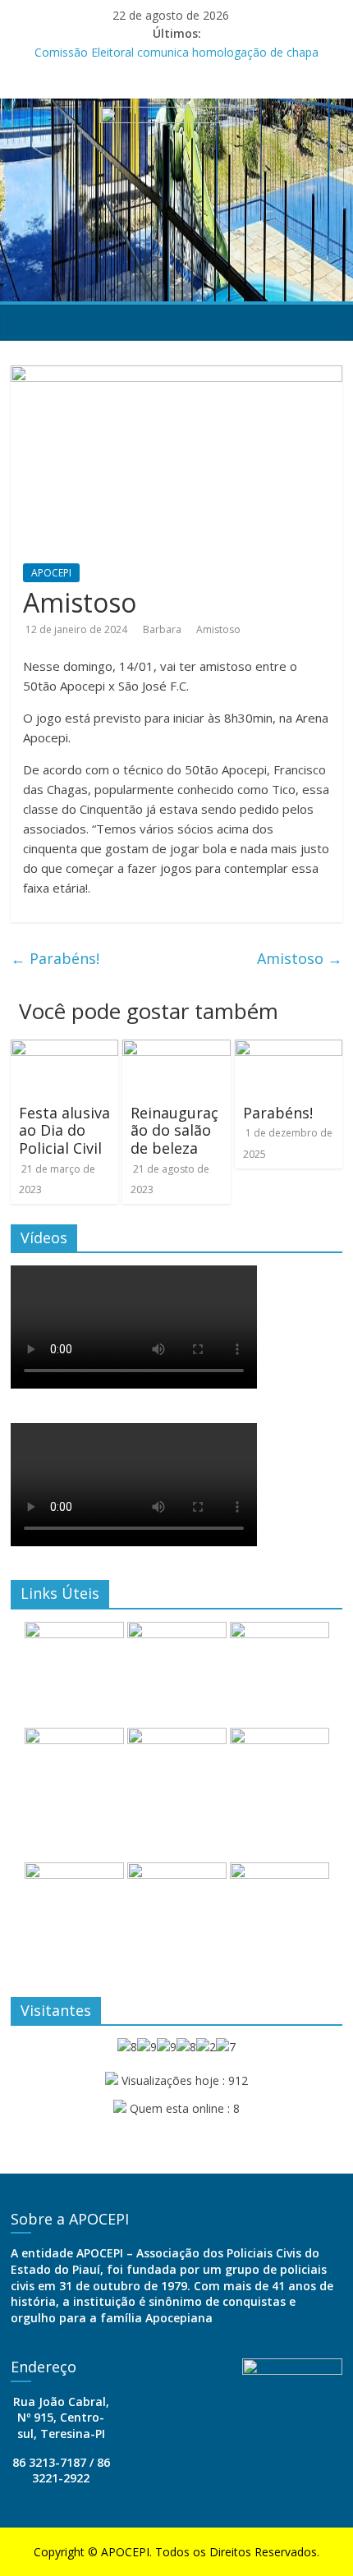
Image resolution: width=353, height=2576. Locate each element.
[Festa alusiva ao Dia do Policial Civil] (64, 1049)
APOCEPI (51, 573)
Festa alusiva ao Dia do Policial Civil (64, 1130)
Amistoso (218, 629)
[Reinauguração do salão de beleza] (176, 1049)
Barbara (163, 629)
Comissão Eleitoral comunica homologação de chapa (176, 52)
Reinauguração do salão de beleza (174, 1130)
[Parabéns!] (289, 1049)
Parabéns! (55, 958)
